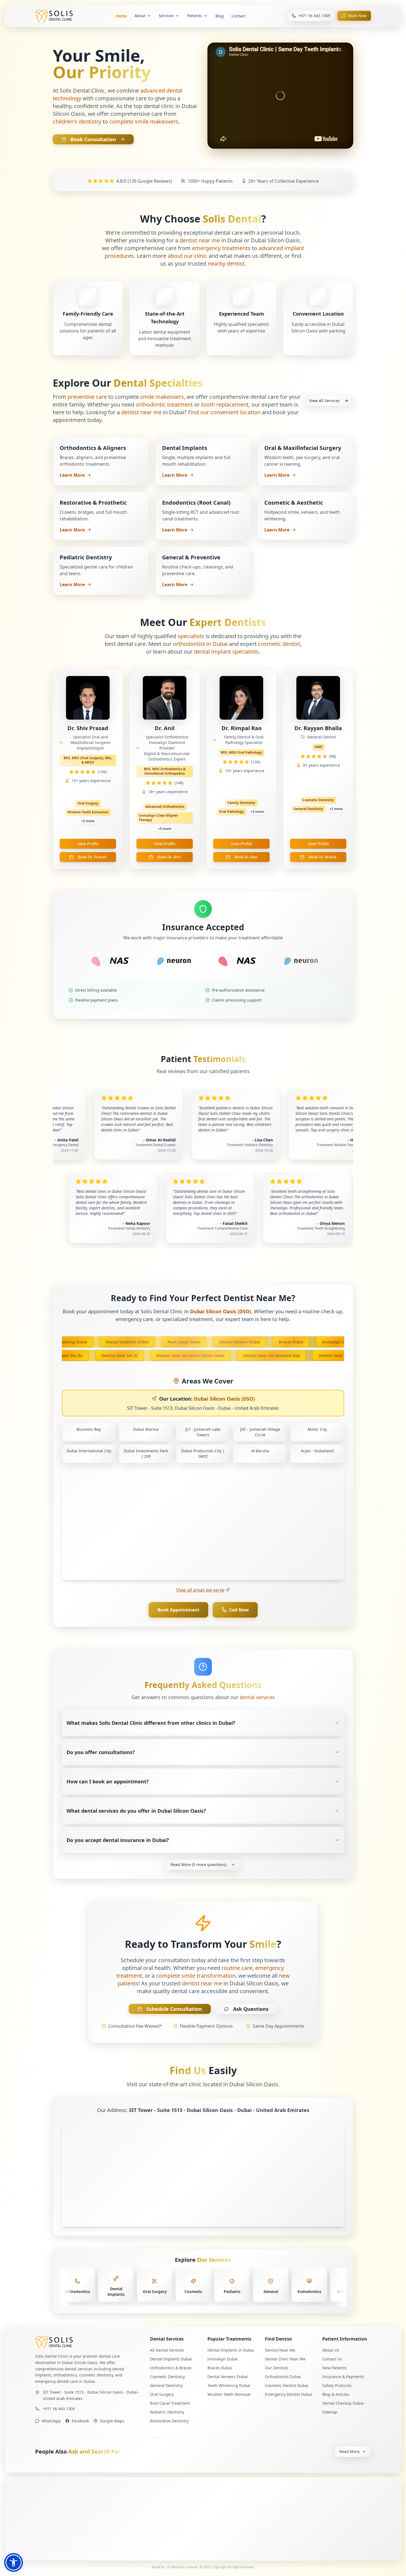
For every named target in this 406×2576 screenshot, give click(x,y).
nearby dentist (226, 264)
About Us (331, 2350)
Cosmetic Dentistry (167, 2377)
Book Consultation (93, 139)
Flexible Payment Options (206, 2026)
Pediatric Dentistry (167, 2412)
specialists (191, 636)
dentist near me (200, 240)
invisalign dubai (312, 1342)
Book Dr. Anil (169, 857)
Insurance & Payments (343, 2377)
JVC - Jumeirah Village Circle (260, 1432)
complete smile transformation (196, 1976)
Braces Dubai (220, 2368)
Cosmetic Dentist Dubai (287, 2385)
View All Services (324, 401)
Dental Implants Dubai (171, 2359)
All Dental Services (167, 2350)
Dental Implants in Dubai (231, 2350)
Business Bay (89, 1429)
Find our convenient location (224, 412)
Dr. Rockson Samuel (182, 2567)
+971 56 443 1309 (59, 2409)
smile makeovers (162, 397)
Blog (220, 16)
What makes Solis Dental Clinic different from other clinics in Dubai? (151, 1723)
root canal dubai (158, 1342)
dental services (257, 1697)
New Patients (334, 2368)
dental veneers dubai (214, 1342)
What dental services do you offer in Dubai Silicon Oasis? (136, 1811)
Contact (238, 16)
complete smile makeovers (144, 121)
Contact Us (332, 2359)
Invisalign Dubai (223, 2359)
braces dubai (265, 1342)
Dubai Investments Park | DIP (146, 1454)
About (140, 16)
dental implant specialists (226, 652)
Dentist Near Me (280, 2350)
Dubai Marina (146, 1429)
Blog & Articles (336, 2394)
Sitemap (330, 2412)
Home (121, 16)
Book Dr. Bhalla (323, 857)
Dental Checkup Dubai (343, 2403)
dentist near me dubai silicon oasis (216, 1355)
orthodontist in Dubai (200, 644)
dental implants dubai (101, 1342)
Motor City (317, 1429)
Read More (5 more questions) (199, 1864)
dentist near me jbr (89, 1355)
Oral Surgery (162, 2394)
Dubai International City (89, 1451)
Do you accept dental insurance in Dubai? (118, 1840)
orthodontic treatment (164, 404)
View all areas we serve (200, 1590)
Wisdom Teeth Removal (229, 2394)
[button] (14, 2562)
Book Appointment (178, 1610)
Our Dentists (277, 2368)
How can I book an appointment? (108, 1781)
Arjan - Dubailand (317, 1451)
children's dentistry (77, 121)
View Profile (88, 844)
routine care (237, 1968)
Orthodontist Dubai (283, 2377)
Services (166, 16)
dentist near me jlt (145, 1355)
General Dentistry (166, 2385)
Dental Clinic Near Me (285, 2359)
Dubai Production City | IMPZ (203, 1454)
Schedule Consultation (174, 2009)
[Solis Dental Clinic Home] (88, 2342)
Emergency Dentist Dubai (288, 2394)
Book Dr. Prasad (92, 857)
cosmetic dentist (279, 644)
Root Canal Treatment (170, 2403)
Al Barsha (260, 1451)
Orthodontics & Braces (171, 2368)
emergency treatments (221, 248)
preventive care (87, 397)
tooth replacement (225, 404)
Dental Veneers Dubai (228, 2377)
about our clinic (187, 256)
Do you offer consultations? (101, 1752)
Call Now (239, 1610)
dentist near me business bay (297, 1355)
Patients (195, 16)
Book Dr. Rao (246, 857)
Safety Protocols (337, 2385)
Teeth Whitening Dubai (229, 2385)
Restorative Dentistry (169, 2421)
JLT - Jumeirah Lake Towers (203, 1432)
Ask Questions (251, 2009)
